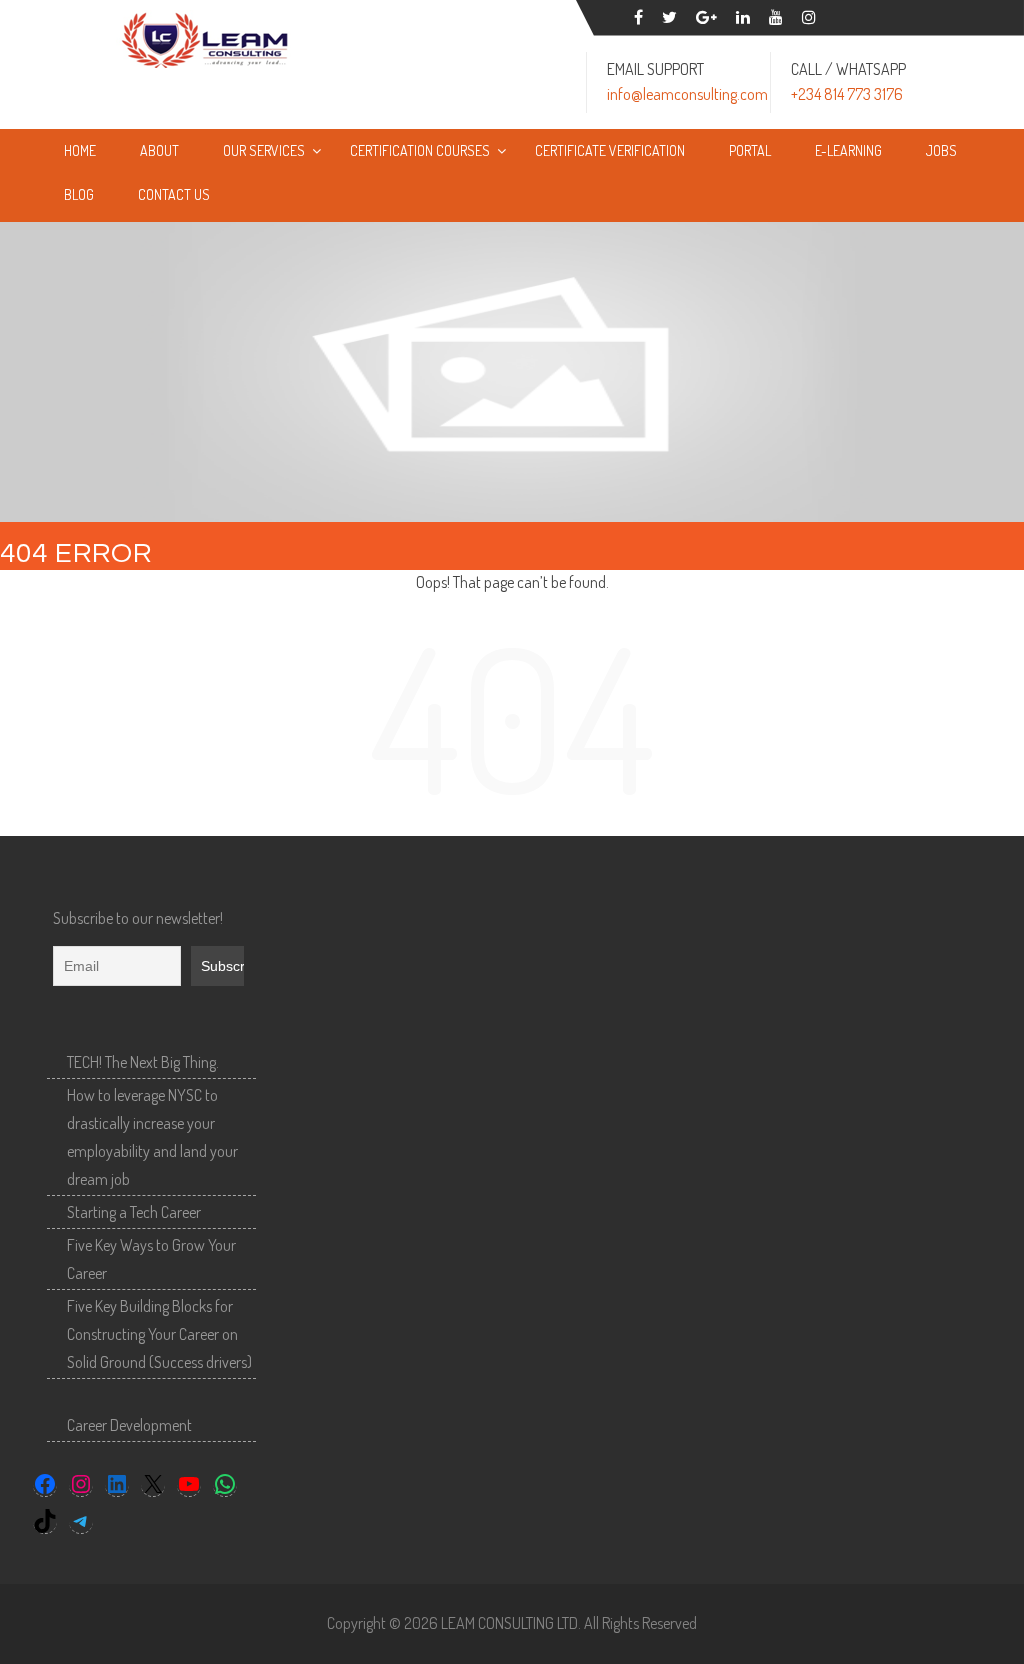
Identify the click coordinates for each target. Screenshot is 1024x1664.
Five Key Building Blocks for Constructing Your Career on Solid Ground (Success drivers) (159, 1334)
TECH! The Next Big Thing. (143, 1062)
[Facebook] (638, 17)
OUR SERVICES (264, 150)
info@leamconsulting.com (687, 94)
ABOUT (159, 150)
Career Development (129, 1425)
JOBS (941, 150)
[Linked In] (743, 17)
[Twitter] (669, 17)
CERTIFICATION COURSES (420, 150)
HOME (80, 150)
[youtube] (776, 17)
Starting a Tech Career (134, 1212)
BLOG (79, 194)
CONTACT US (174, 194)
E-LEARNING (848, 150)
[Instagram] (809, 17)
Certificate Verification (610, 150)
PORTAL (750, 150)
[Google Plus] (706, 17)
